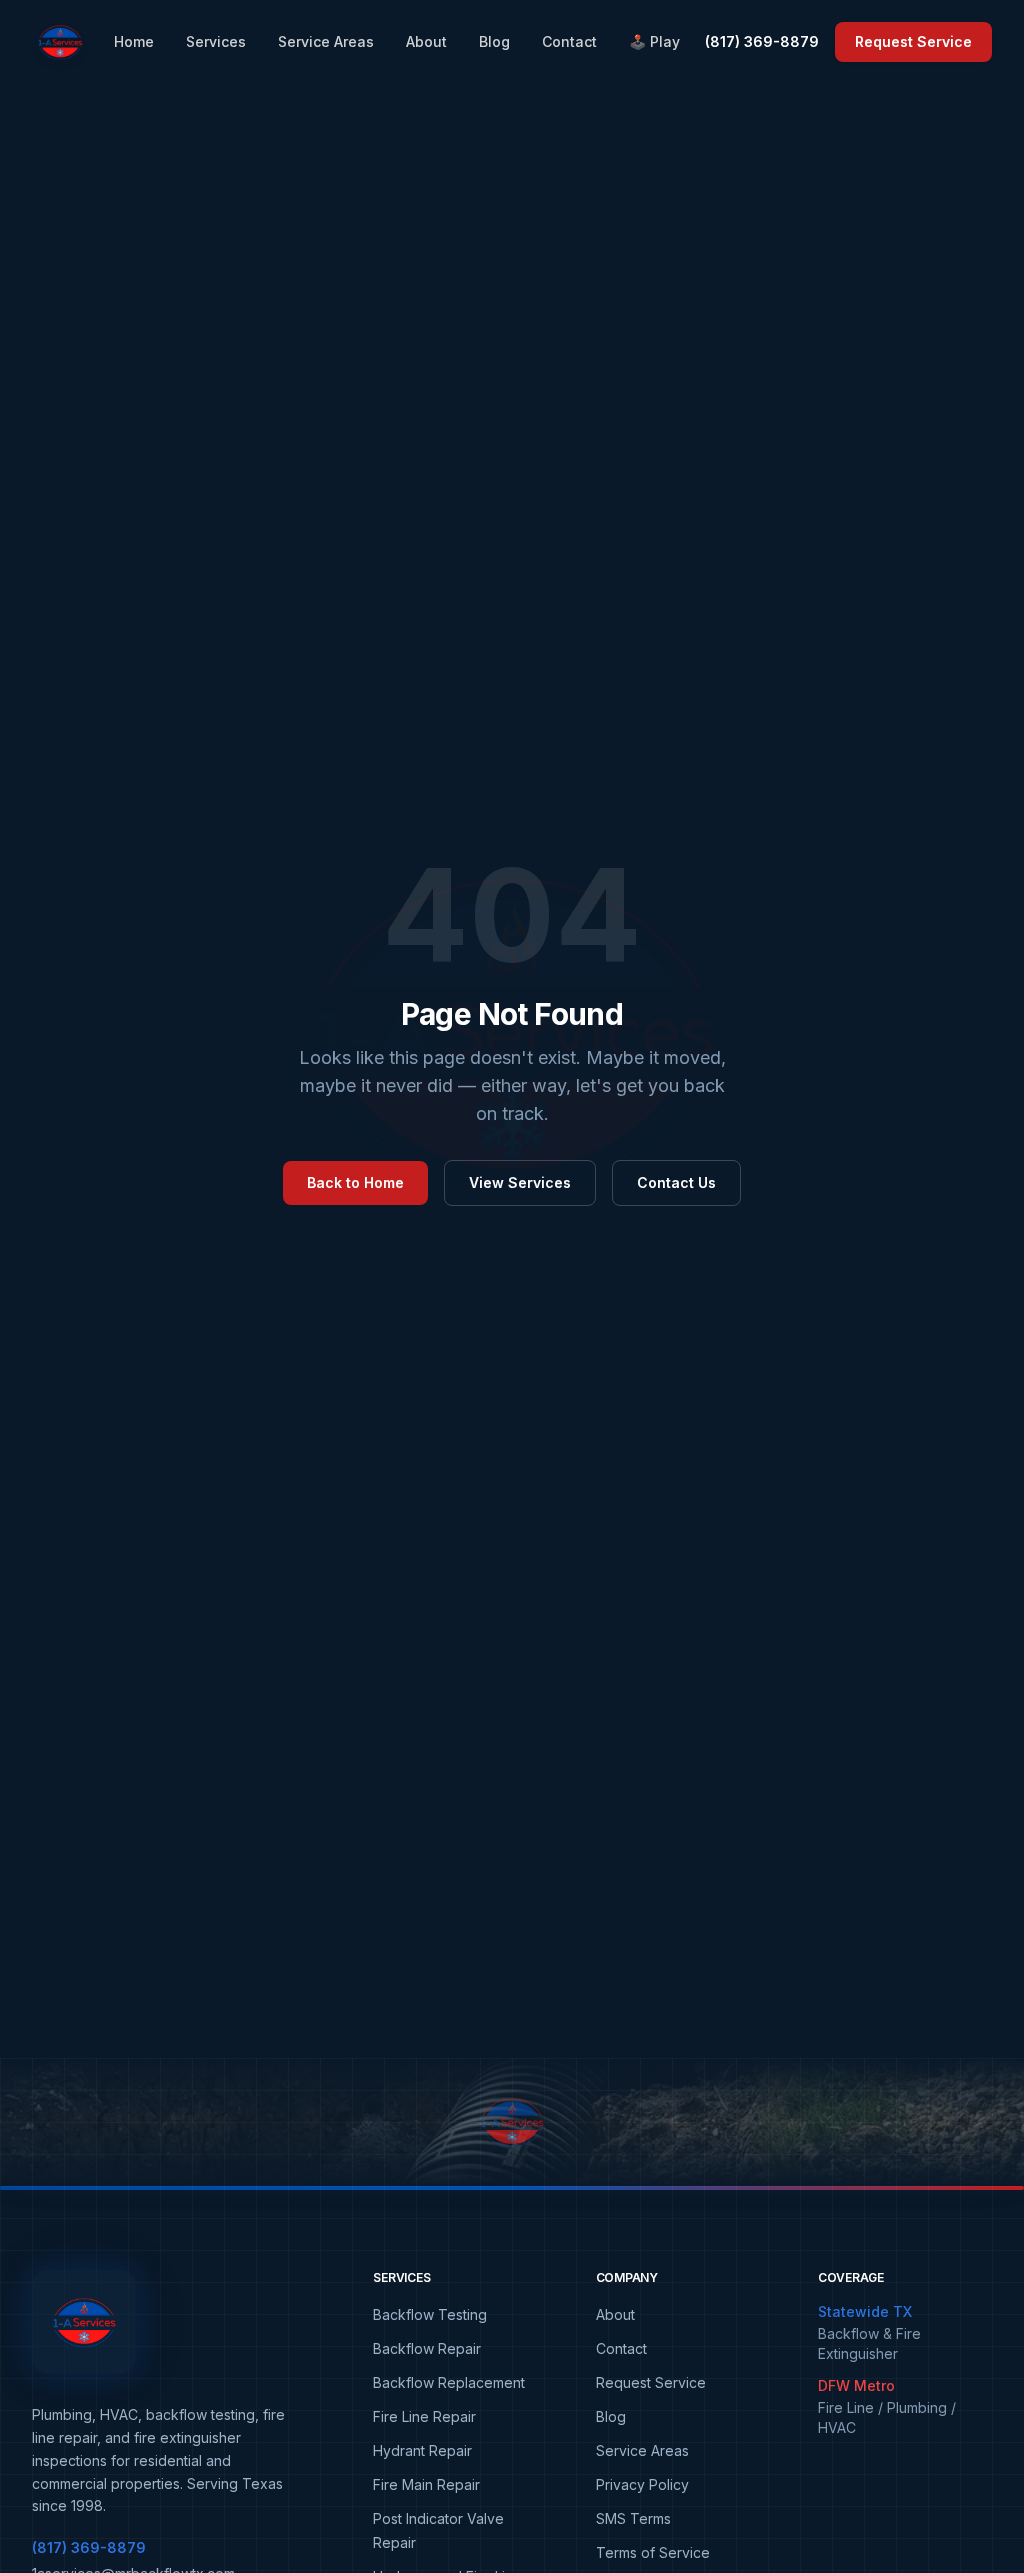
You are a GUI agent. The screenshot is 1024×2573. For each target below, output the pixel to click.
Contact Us (676, 1182)
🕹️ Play (654, 41)
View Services (520, 1182)
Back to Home (355, 1182)
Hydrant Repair (422, 2450)
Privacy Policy (642, 2484)
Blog (494, 41)
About (426, 41)
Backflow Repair (427, 2348)
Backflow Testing (430, 2314)
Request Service (913, 41)
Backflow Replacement (449, 2382)
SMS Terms (633, 2518)
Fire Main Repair (426, 2484)
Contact (569, 41)
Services (216, 41)
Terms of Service (653, 2552)
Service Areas (326, 41)
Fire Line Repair (424, 2416)
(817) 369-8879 (762, 41)
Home (134, 41)
